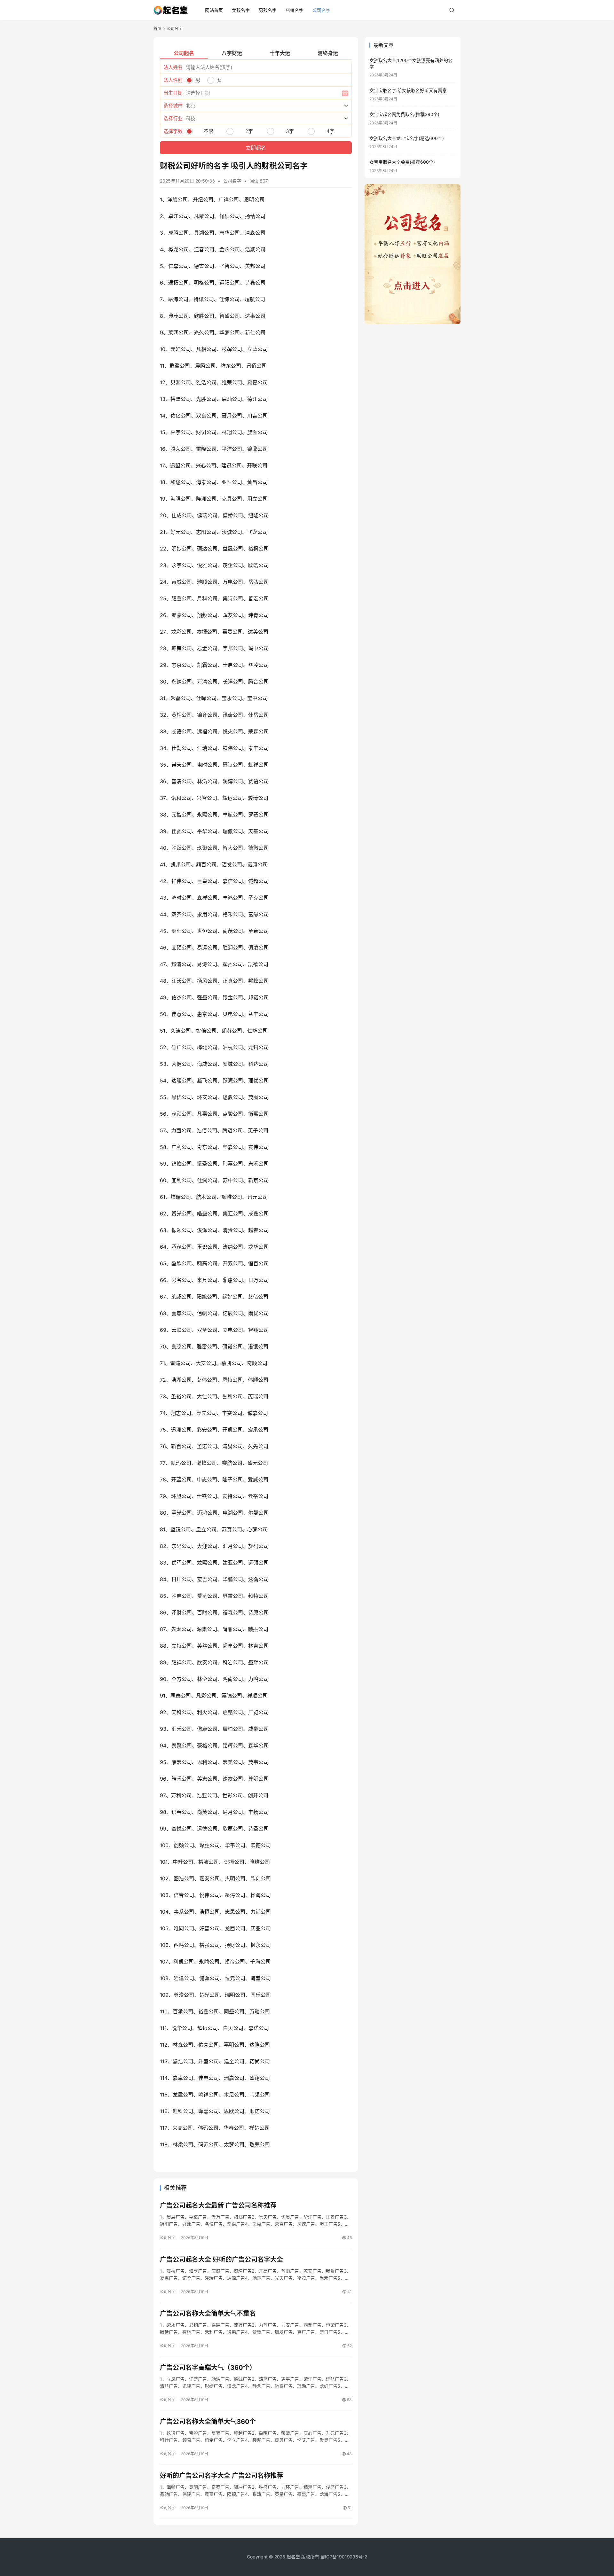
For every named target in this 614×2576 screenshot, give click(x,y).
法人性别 (173, 80)
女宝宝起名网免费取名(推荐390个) (404, 114)
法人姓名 (173, 67)
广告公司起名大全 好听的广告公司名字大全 (221, 2260)
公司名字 (321, 10)
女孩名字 (241, 10)
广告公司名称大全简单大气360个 (208, 2422)
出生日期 (173, 93)
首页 (157, 29)
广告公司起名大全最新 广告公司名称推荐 (218, 2205)
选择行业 (173, 118)
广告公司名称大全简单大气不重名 (208, 2314)
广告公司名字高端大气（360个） (208, 2368)
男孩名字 (268, 10)
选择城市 (173, 106)
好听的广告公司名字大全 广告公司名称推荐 (221, 2476)
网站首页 (214, 10)
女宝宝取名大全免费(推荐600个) (402, 162)
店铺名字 (295, 10)
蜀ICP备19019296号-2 (344, 2557)
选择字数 (173, 131)
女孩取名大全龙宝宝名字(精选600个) (407, 138)
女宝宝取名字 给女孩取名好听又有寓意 (408, 90)
